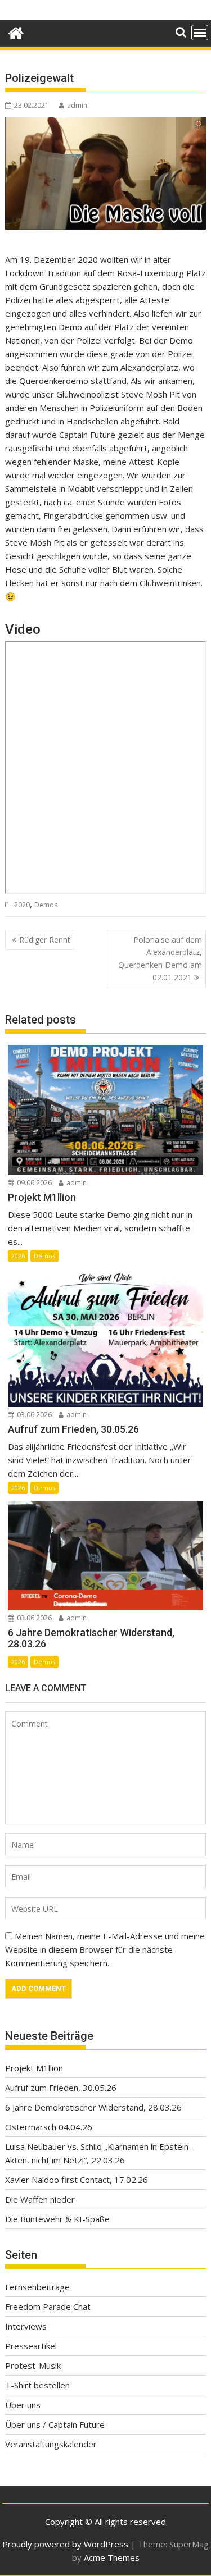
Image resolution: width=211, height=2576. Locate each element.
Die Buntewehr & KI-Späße (57, 2219)
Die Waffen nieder (40, 2199)
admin (77, 105)
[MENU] (200, 33)
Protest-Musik (33, 2365)
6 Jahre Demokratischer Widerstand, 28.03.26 (93, 2107)
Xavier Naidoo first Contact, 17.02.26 (77, 2180)
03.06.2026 (33, 1415)
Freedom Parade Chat (48, 2306)
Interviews (26, 2326)
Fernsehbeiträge (37, 2287)
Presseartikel (31, 2346)
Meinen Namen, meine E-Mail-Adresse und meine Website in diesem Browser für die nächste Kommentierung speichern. (105, 1949)
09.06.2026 (33, 1183)
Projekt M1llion (34, 2068)
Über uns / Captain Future (55, 2424)
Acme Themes (112, 2557)
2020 (22, 905)
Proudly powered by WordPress (65, 2544)
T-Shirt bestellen (37, 2385)
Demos (46, 905)
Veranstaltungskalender (51, 2444)
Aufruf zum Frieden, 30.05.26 (61, 2088)
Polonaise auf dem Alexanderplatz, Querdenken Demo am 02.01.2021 (160, 958)
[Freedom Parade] (16, 32)
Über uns (23, 2405)
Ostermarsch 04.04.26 (49, 2127)
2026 (18, 1256)
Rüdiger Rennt (45, 940)
